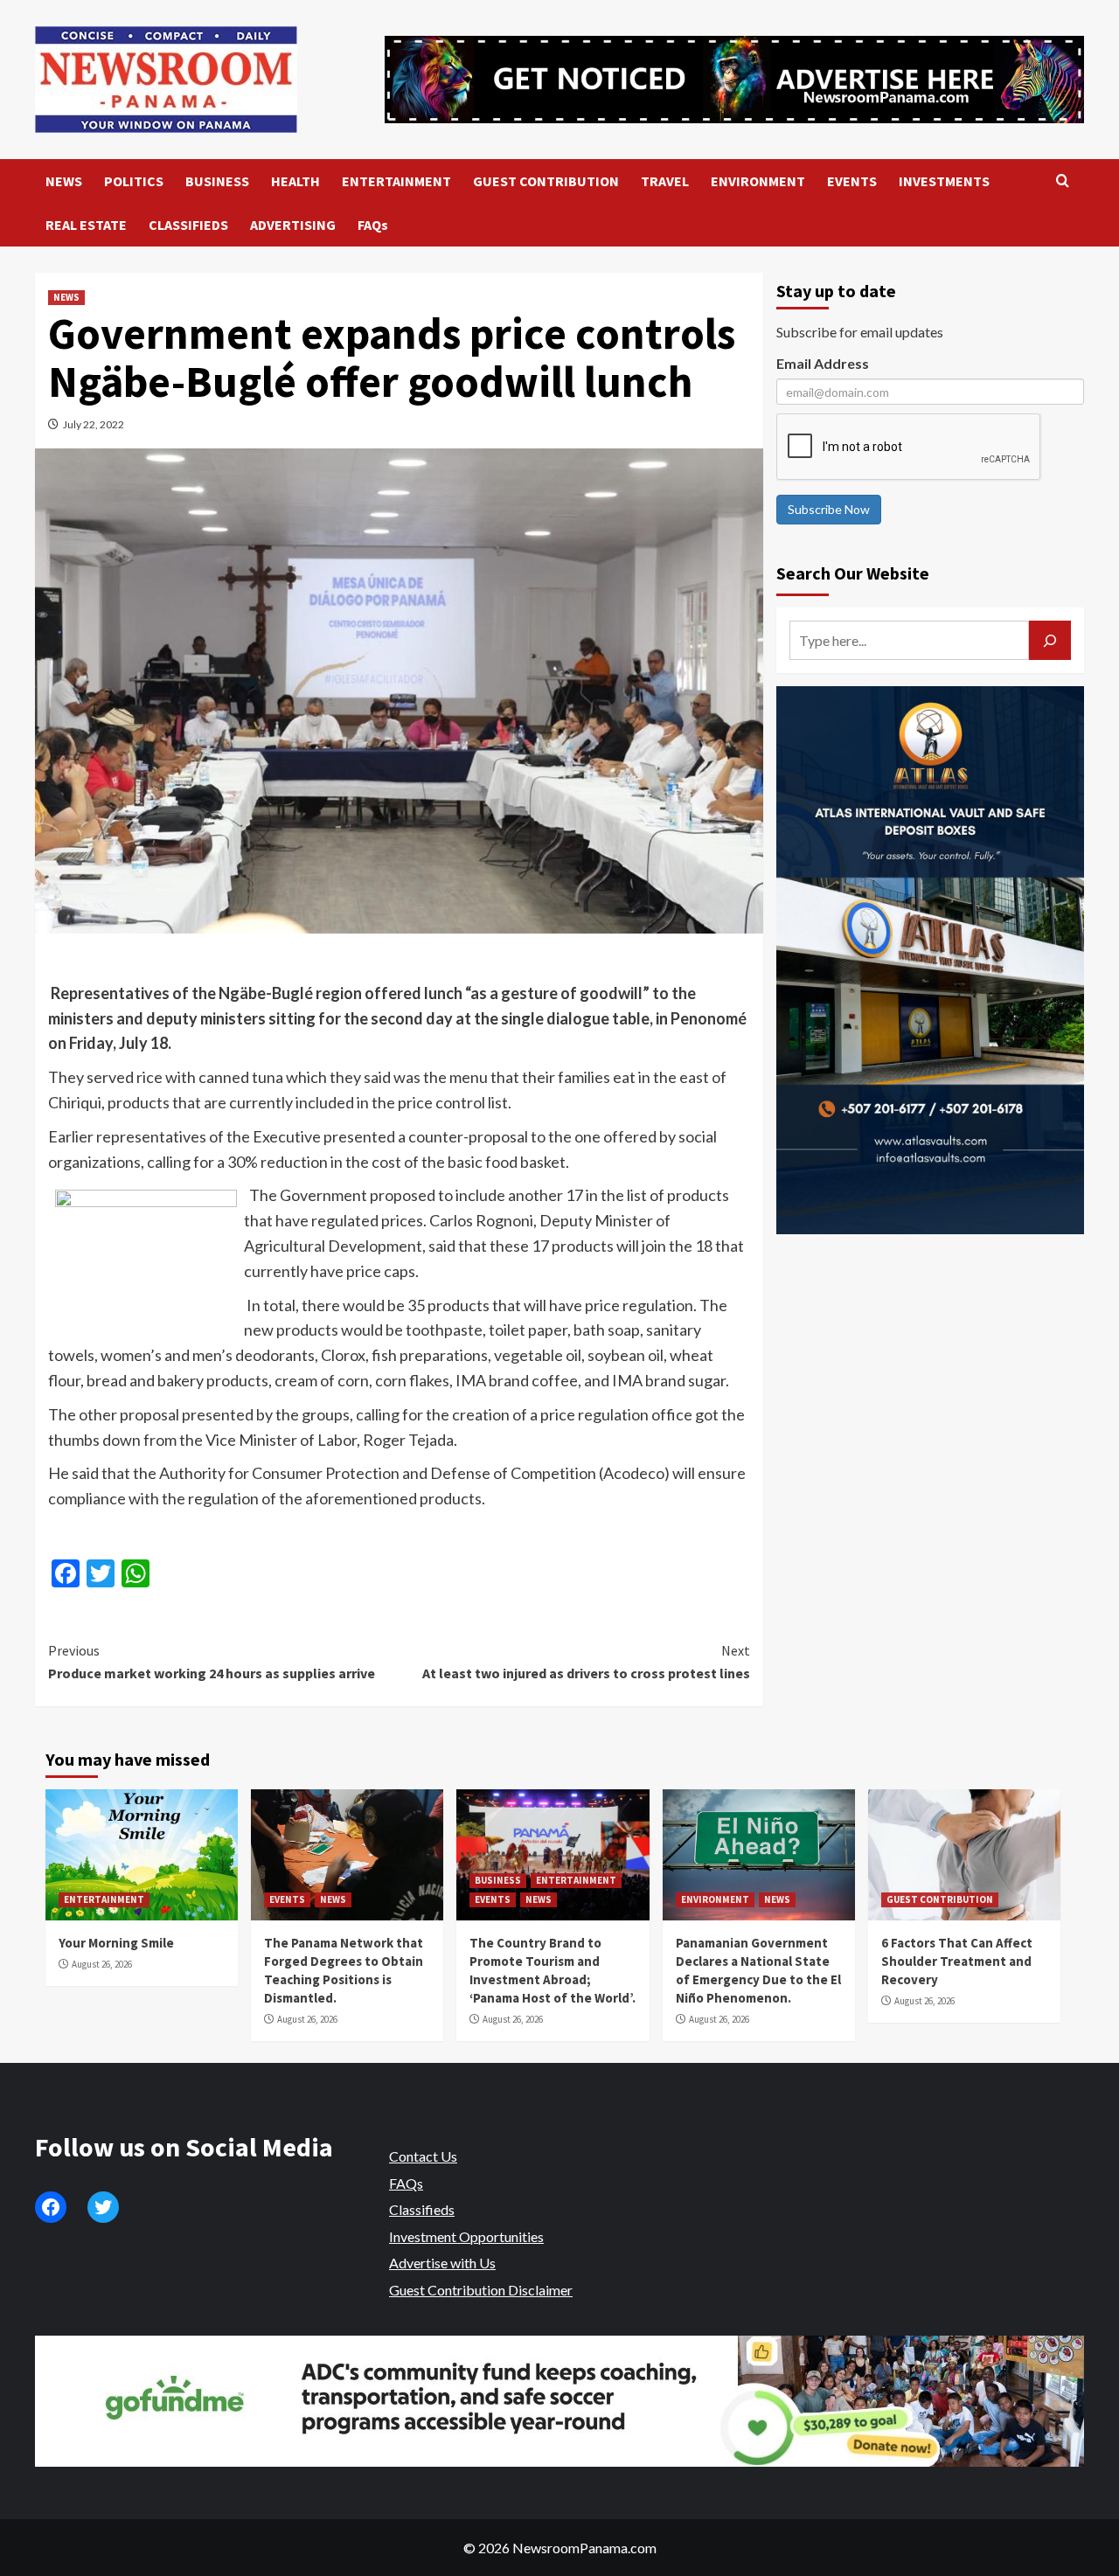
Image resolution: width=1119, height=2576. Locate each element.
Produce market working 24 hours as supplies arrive (212, 1662)
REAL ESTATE (86, 225)
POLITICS (134, 181)
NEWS (64, 181)
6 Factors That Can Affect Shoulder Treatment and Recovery (957, 1961)
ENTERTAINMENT (396, 181)
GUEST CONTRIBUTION (546, 181)
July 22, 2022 (94, 424)
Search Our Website (853, 573)
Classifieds (422, 2209)
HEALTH (295, 181)
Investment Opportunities (466, 2236)
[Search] (1063, 181)
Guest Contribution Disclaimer (481, 2290)
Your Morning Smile (116, 1943)
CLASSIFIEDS (188, 225)
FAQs (373, 225)
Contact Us (423, 2156)
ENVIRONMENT (758, 181)
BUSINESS (217, 181)
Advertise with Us (442, 2263)
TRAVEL (665, 181)
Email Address (823, 363)
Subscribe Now (829, 509)
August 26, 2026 (102, 1964)
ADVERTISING (293, 225)
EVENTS (852, 181)
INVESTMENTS (944, 181)
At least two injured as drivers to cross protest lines (586, 1662)
